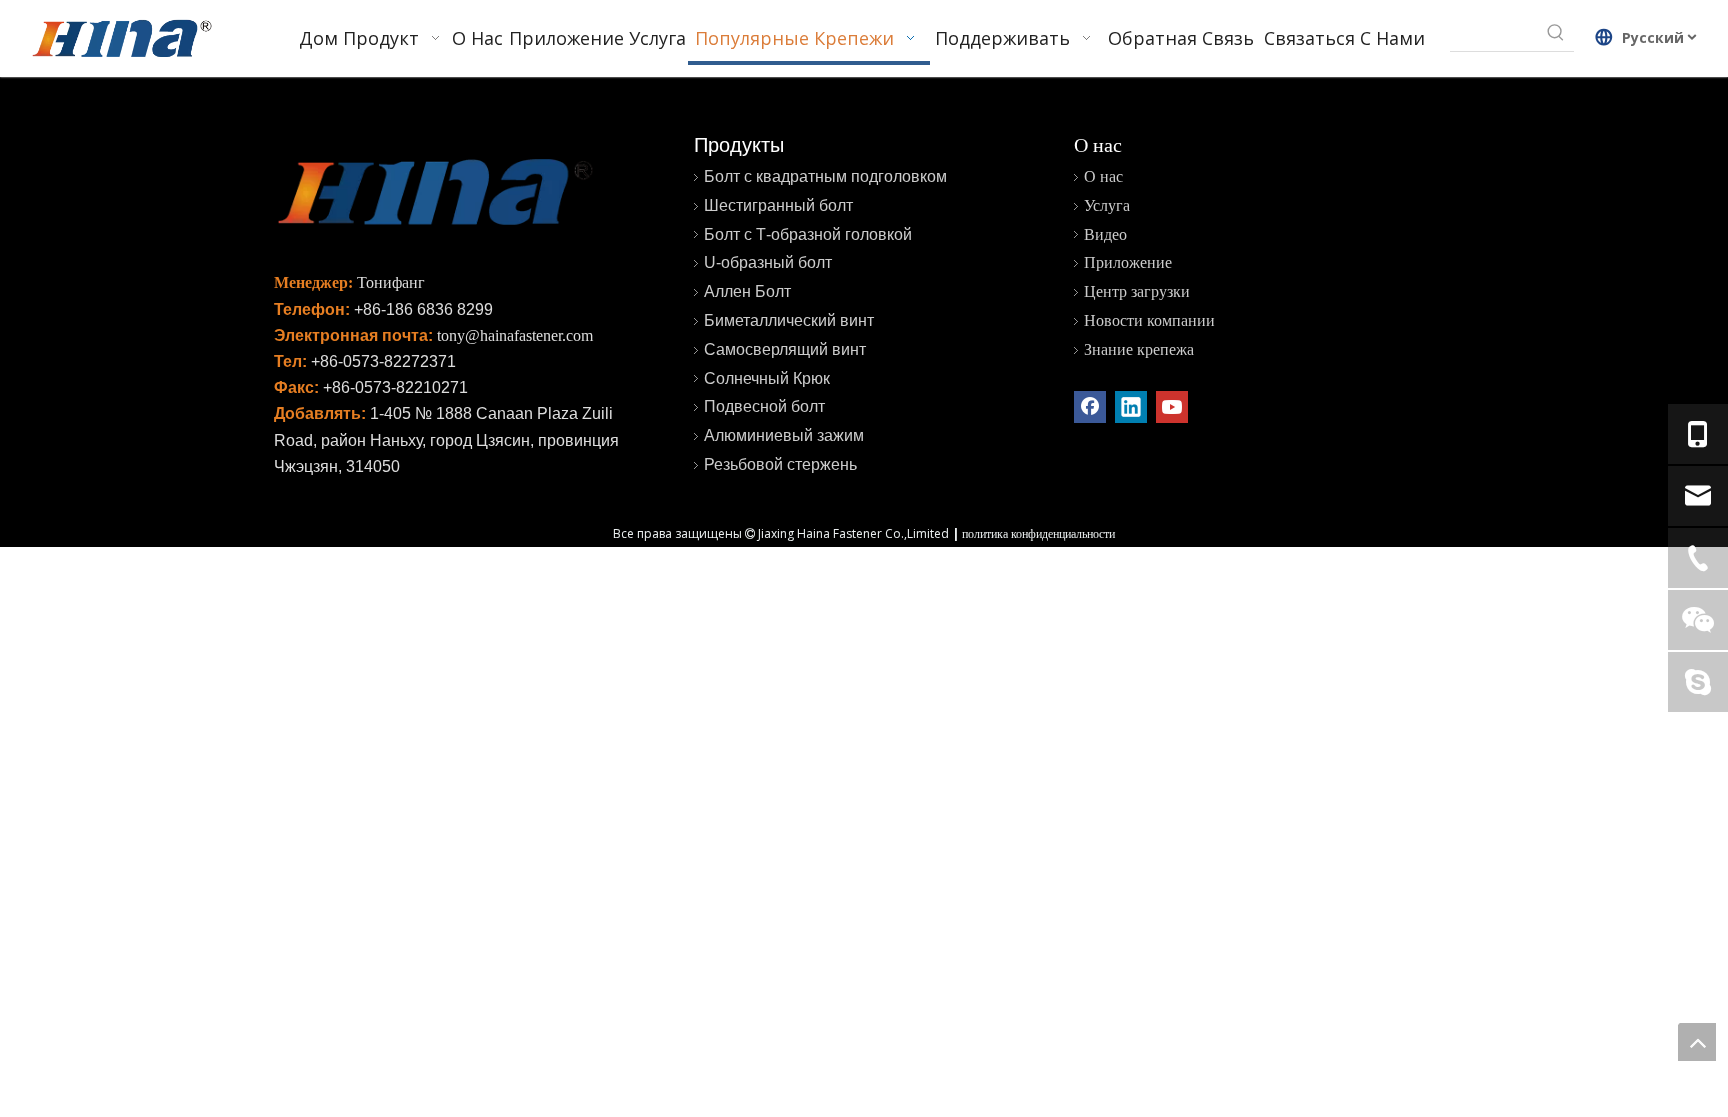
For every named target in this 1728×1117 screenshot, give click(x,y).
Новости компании (1149, 320)
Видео (1105, 234)
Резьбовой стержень (780, 464)
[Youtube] (1172, 407)
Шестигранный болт (778, 205)
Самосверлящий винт (785, 349)
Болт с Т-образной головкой (808, 234)
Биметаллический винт (789, 320)
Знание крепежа (1139, 349)
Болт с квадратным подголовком (825, 176)
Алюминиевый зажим (784, 435)
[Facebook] (1090, 407)
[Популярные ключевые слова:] (1556, 33)
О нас (1103, 176)
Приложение (1128, 262)
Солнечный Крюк (767, 378)
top (1697, 1042)
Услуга (1107, 205)
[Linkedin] (1131, 407)
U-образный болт (768, 262)
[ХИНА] (121, 41)
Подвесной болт (764, 406)
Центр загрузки (1137, 291)
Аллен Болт (747, 291)
